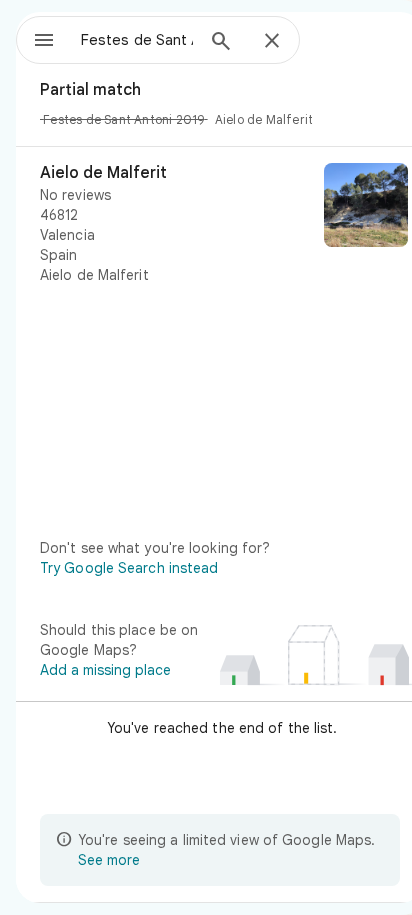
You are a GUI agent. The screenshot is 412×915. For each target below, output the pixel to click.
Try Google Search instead (129, 568)
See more (109, 860)
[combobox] (137, 40)
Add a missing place (105, 670)
